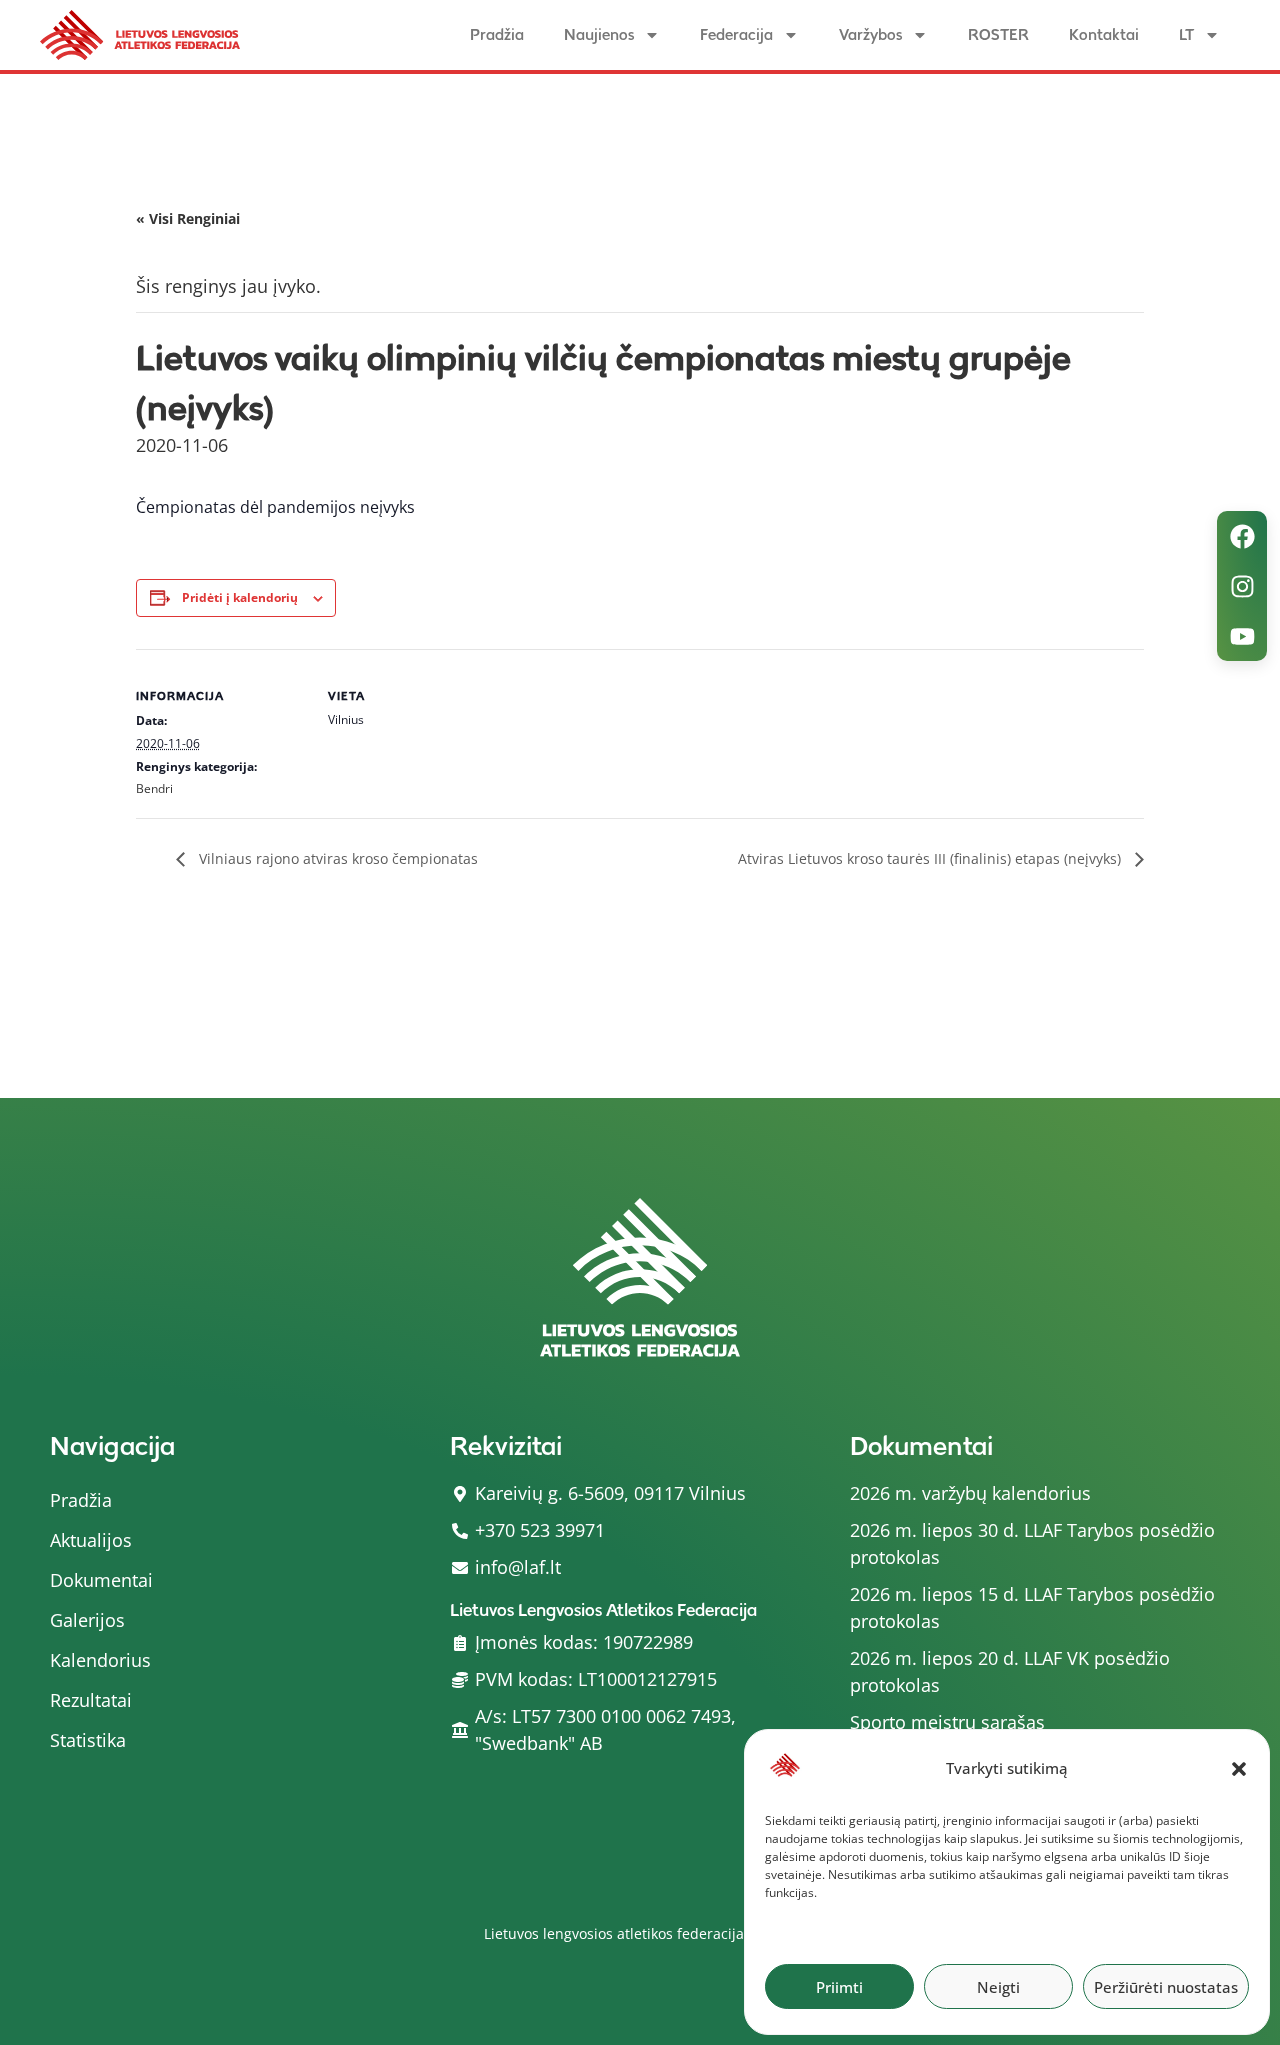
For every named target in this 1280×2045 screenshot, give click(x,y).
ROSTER (998, 34)
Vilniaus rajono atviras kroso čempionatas (336, 858)
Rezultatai (91, 1700)
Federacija (736, 34)
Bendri (154, 788)
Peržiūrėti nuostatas (1166, 1987)
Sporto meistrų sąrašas (947, 1722)
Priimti (839, 1987)
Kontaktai (1104, 34)
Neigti (998, 1987)
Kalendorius (100, 1660)
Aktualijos (91, 1540)
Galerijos (87, 1620)
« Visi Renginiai (188, 218)
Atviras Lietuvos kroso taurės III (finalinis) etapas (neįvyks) (931, 858)
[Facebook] (1242, 536)
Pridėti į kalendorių (240, 597)
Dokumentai (101, 1580)
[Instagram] (1242, 586)
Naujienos (599, 34)
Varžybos (870, 34)
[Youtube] (1242, 636)
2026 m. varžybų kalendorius (970, 1493)
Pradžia (497, 34)
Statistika (88, 1740)
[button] (1239, 1769)
